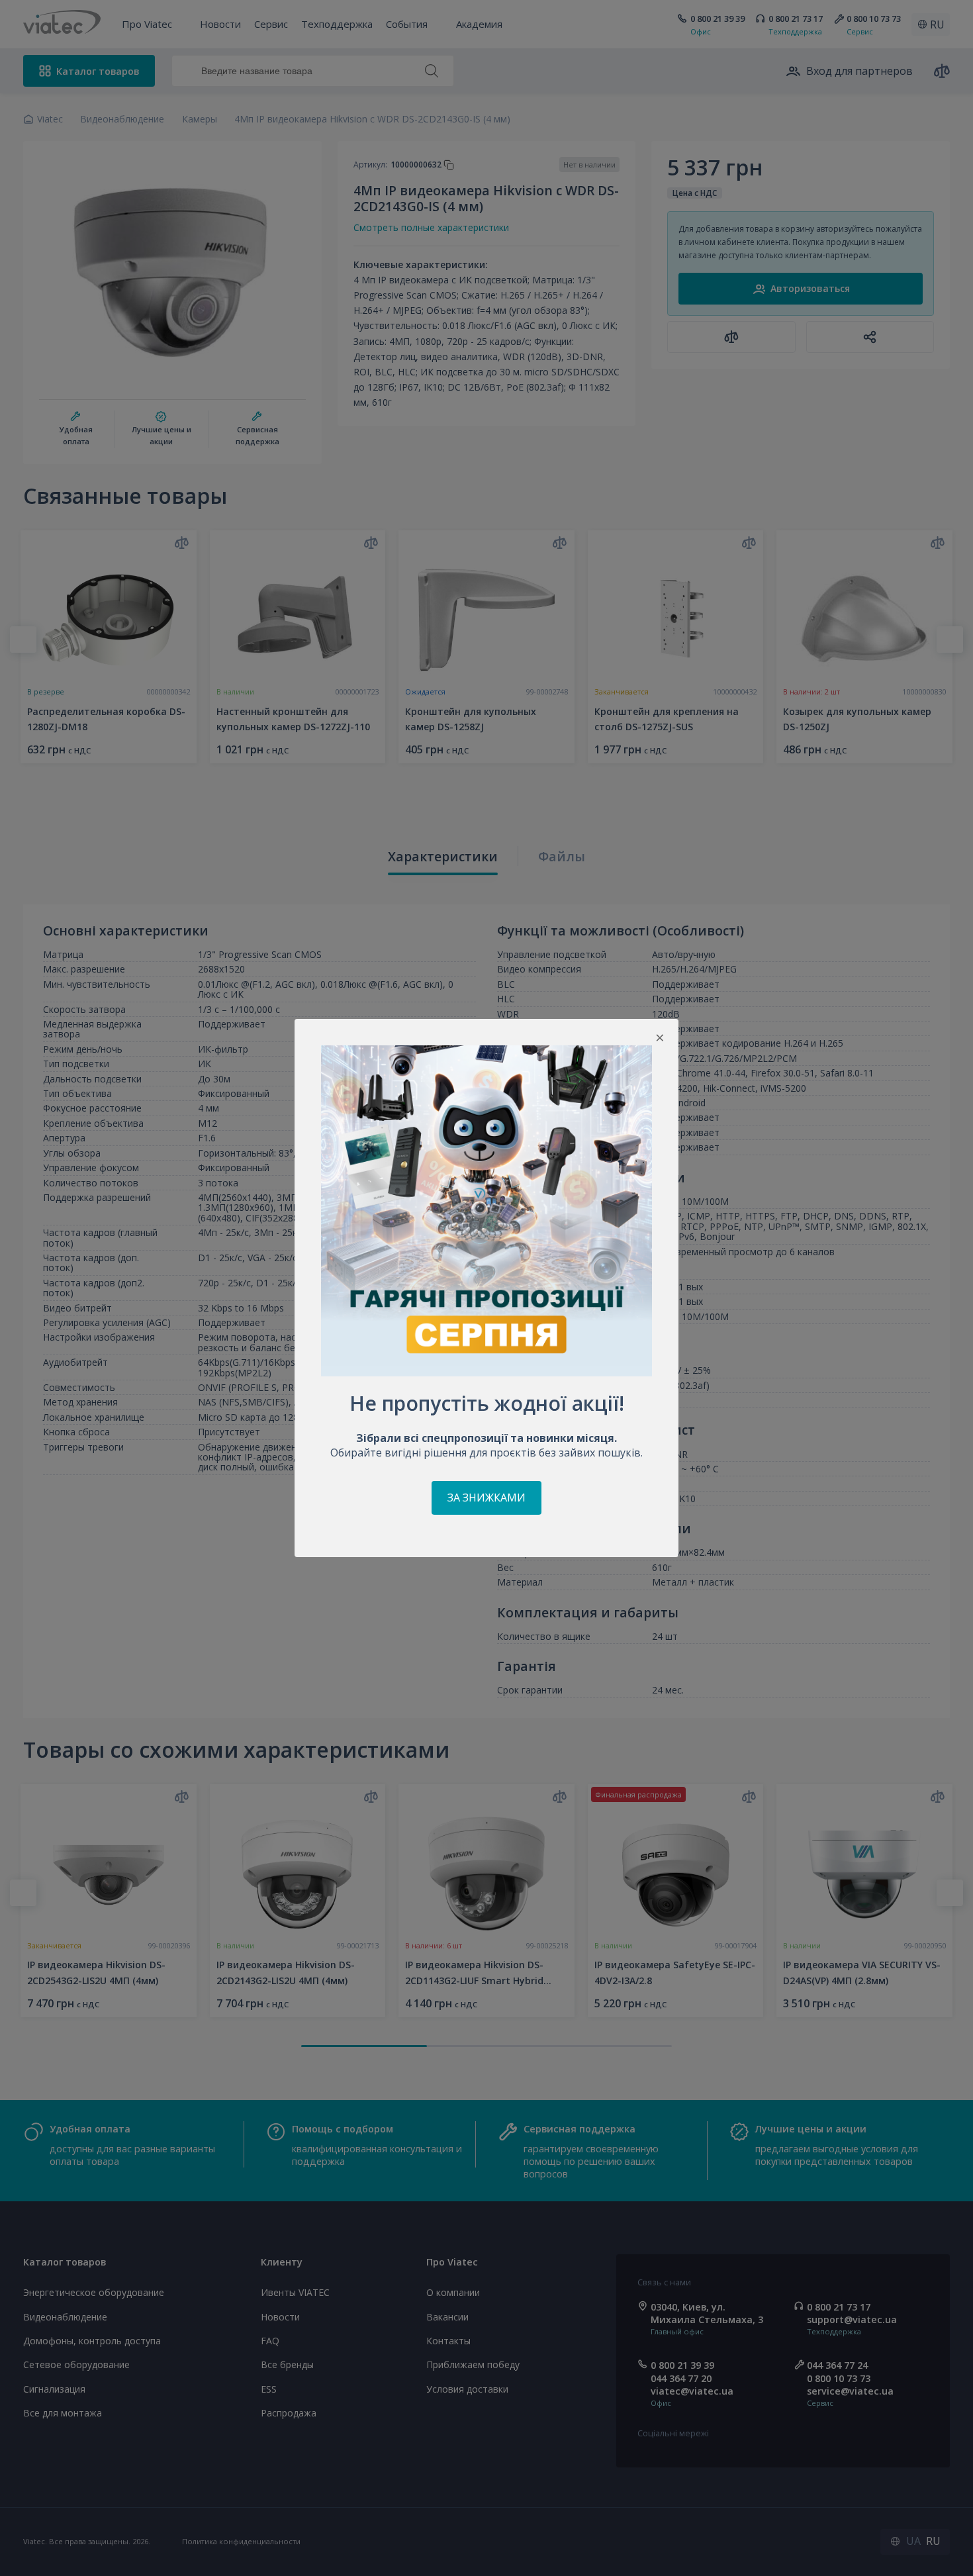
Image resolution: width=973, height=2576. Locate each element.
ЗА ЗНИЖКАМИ (486, 1498)
